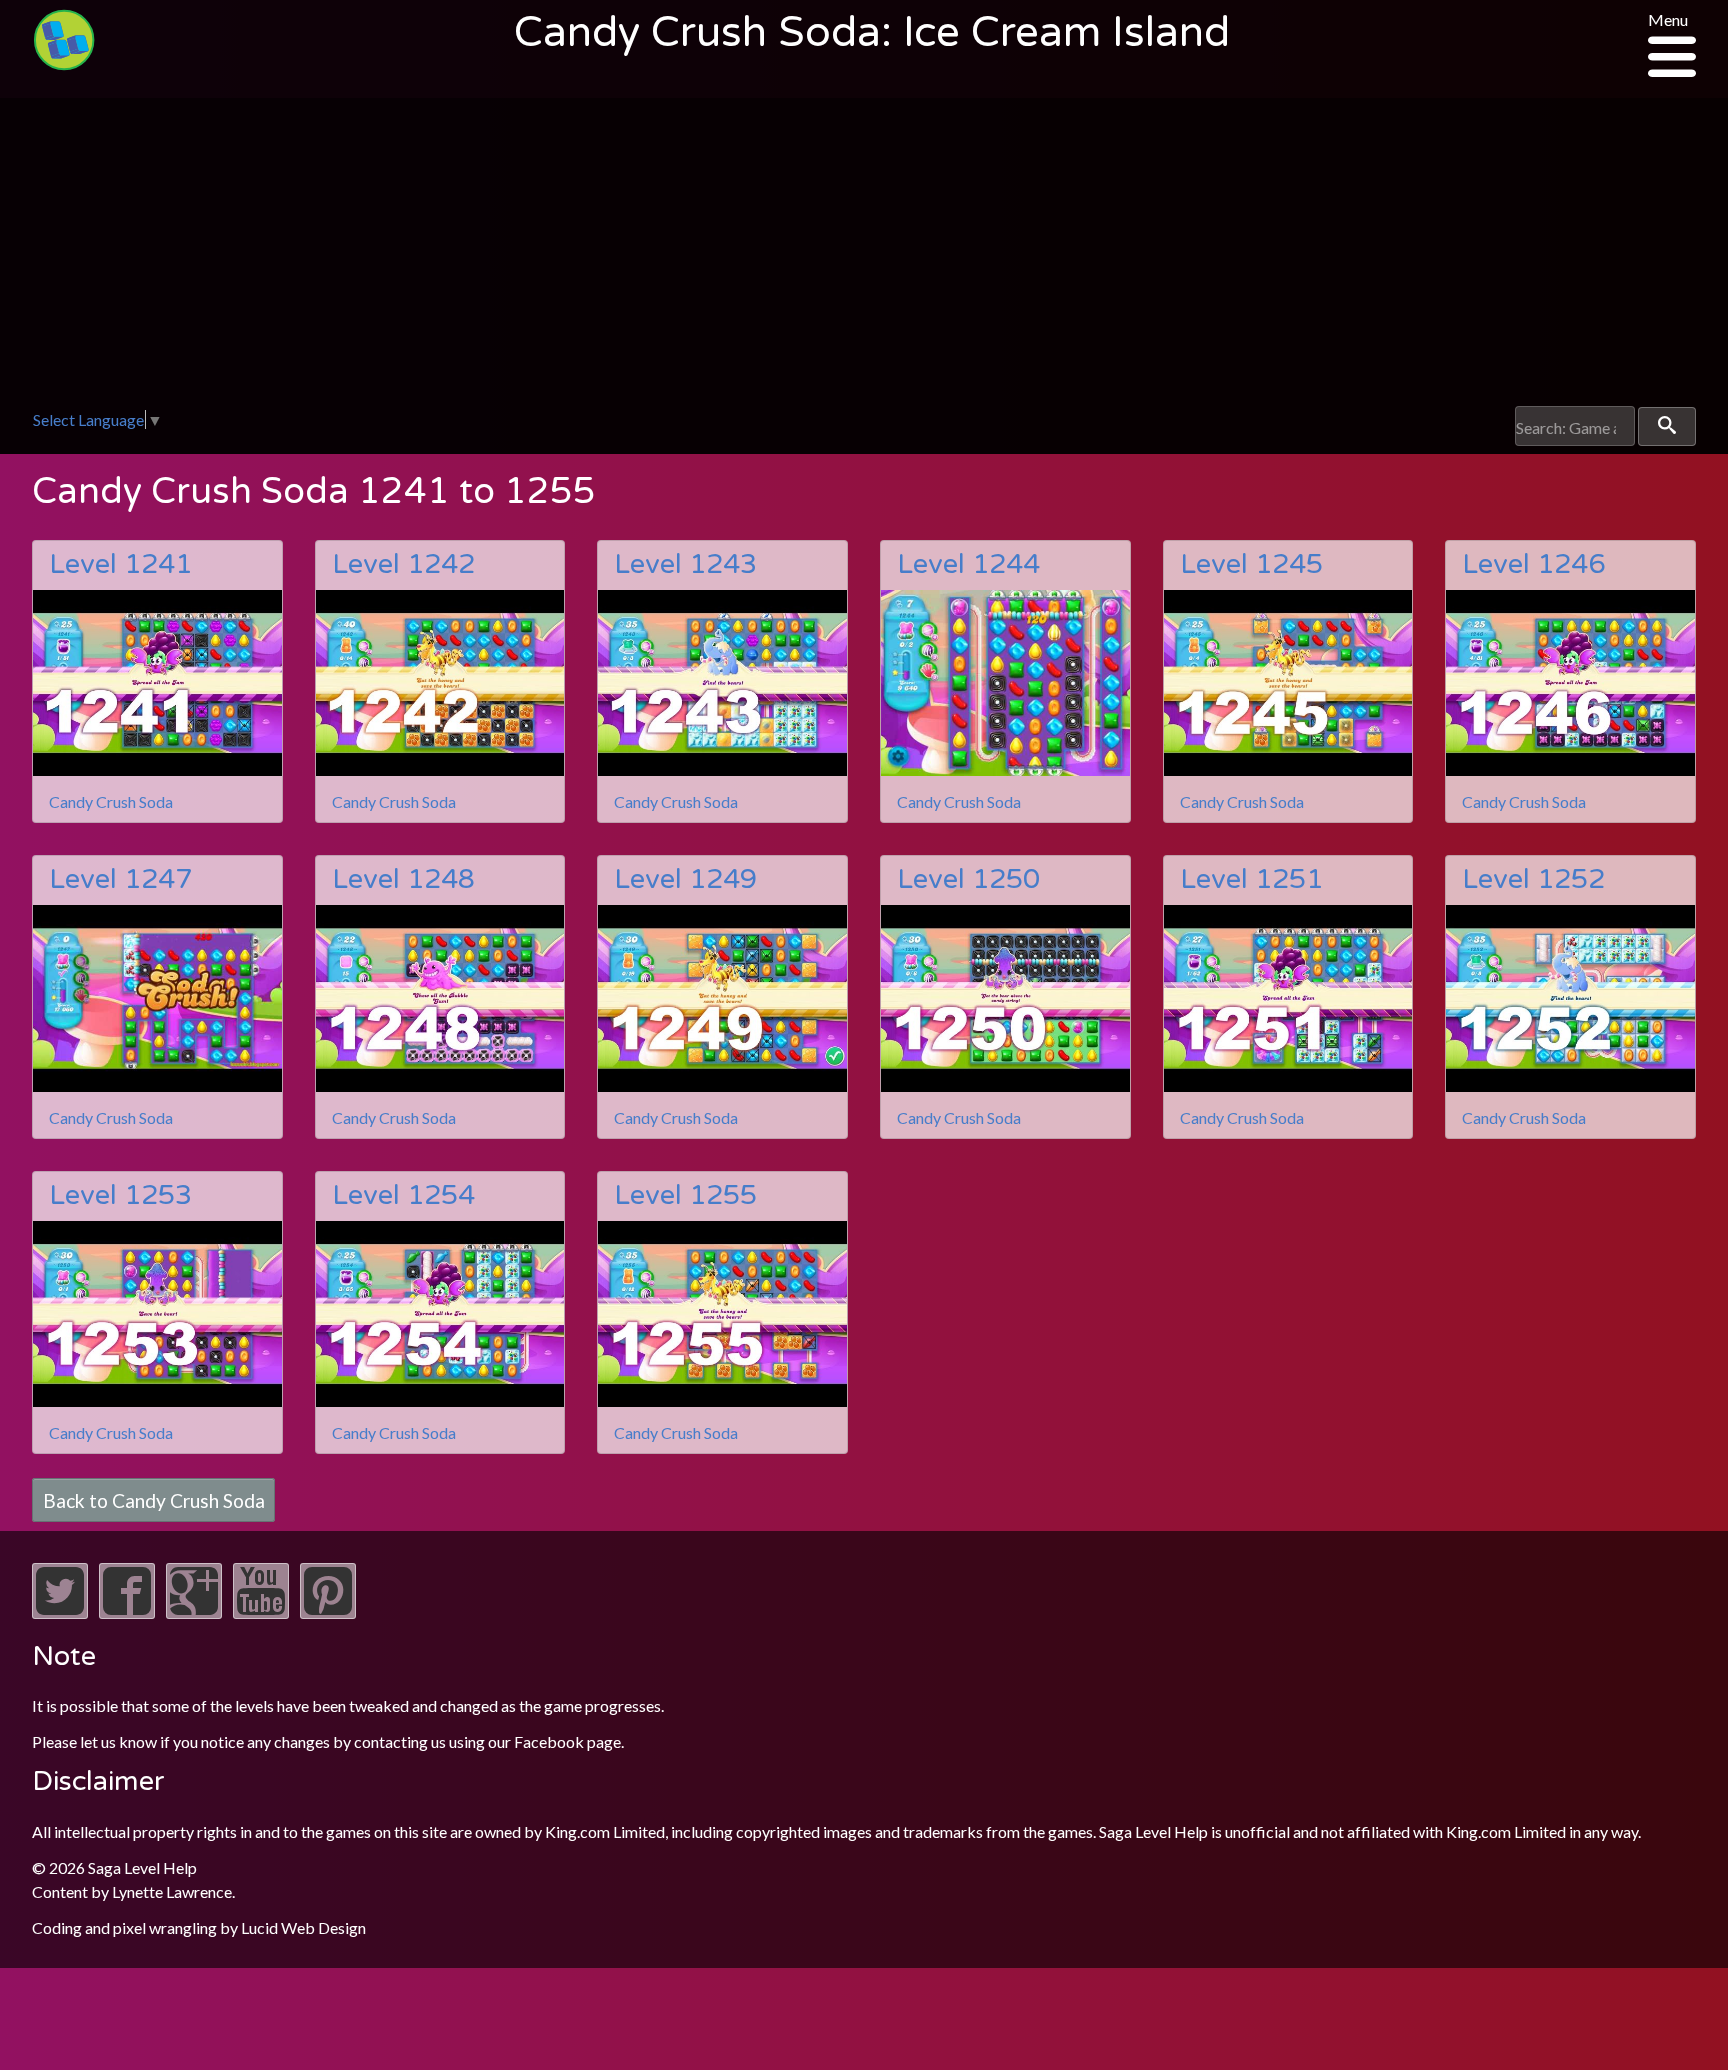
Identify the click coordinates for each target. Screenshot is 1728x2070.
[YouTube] (261, 1612)
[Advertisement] (864, 256)
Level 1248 (403, 879)
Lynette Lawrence (172, 1891)
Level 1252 (1533, 879)
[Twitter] (60, 1612)
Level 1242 (403, 564)
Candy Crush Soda (111, 801)
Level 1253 (120, 1195)
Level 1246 (1533, 564)
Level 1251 (1251, 879)
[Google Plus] (194, 1612)
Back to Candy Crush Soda (154, 1499)
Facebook (549, 1741)
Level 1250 (968, 879)
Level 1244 (968, 564)
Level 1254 (403, 1195)
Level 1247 (120, 879)
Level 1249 (685, 879)
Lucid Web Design (303, 1927)
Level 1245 (1251, 564)
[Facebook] (127, 1612)
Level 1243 (685, 564)
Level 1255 (685, 1195)
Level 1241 (120, 564)
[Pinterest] (328, 1612)
